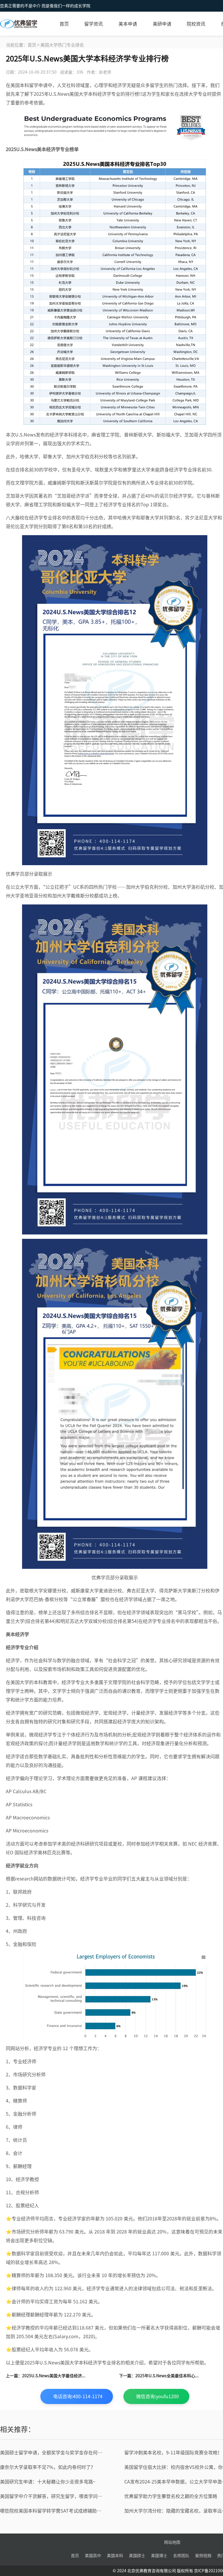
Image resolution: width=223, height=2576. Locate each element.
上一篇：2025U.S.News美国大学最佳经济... (46, 2376)
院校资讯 (196, 24)
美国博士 (159, 2556)
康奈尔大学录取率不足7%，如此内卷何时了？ (48, 2467)
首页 (64, 24)
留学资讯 (93, 24)
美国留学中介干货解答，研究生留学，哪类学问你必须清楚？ (53, 2496)
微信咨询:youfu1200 (158, 2396)
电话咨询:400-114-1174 (78, 2396)
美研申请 (162, 24)
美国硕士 (137, 2556)
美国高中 (93, 2556)
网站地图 (172, 2542)
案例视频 (203, 2556)
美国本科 (115, 2556)
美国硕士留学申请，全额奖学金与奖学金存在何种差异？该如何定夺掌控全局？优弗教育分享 (53, 2453)
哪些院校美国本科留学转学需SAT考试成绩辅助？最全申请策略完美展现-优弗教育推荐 (53, 2511)
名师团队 (181, 2556)
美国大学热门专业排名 (62, 45)
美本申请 (128, 24)
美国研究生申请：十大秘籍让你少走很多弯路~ (48, 2482)
